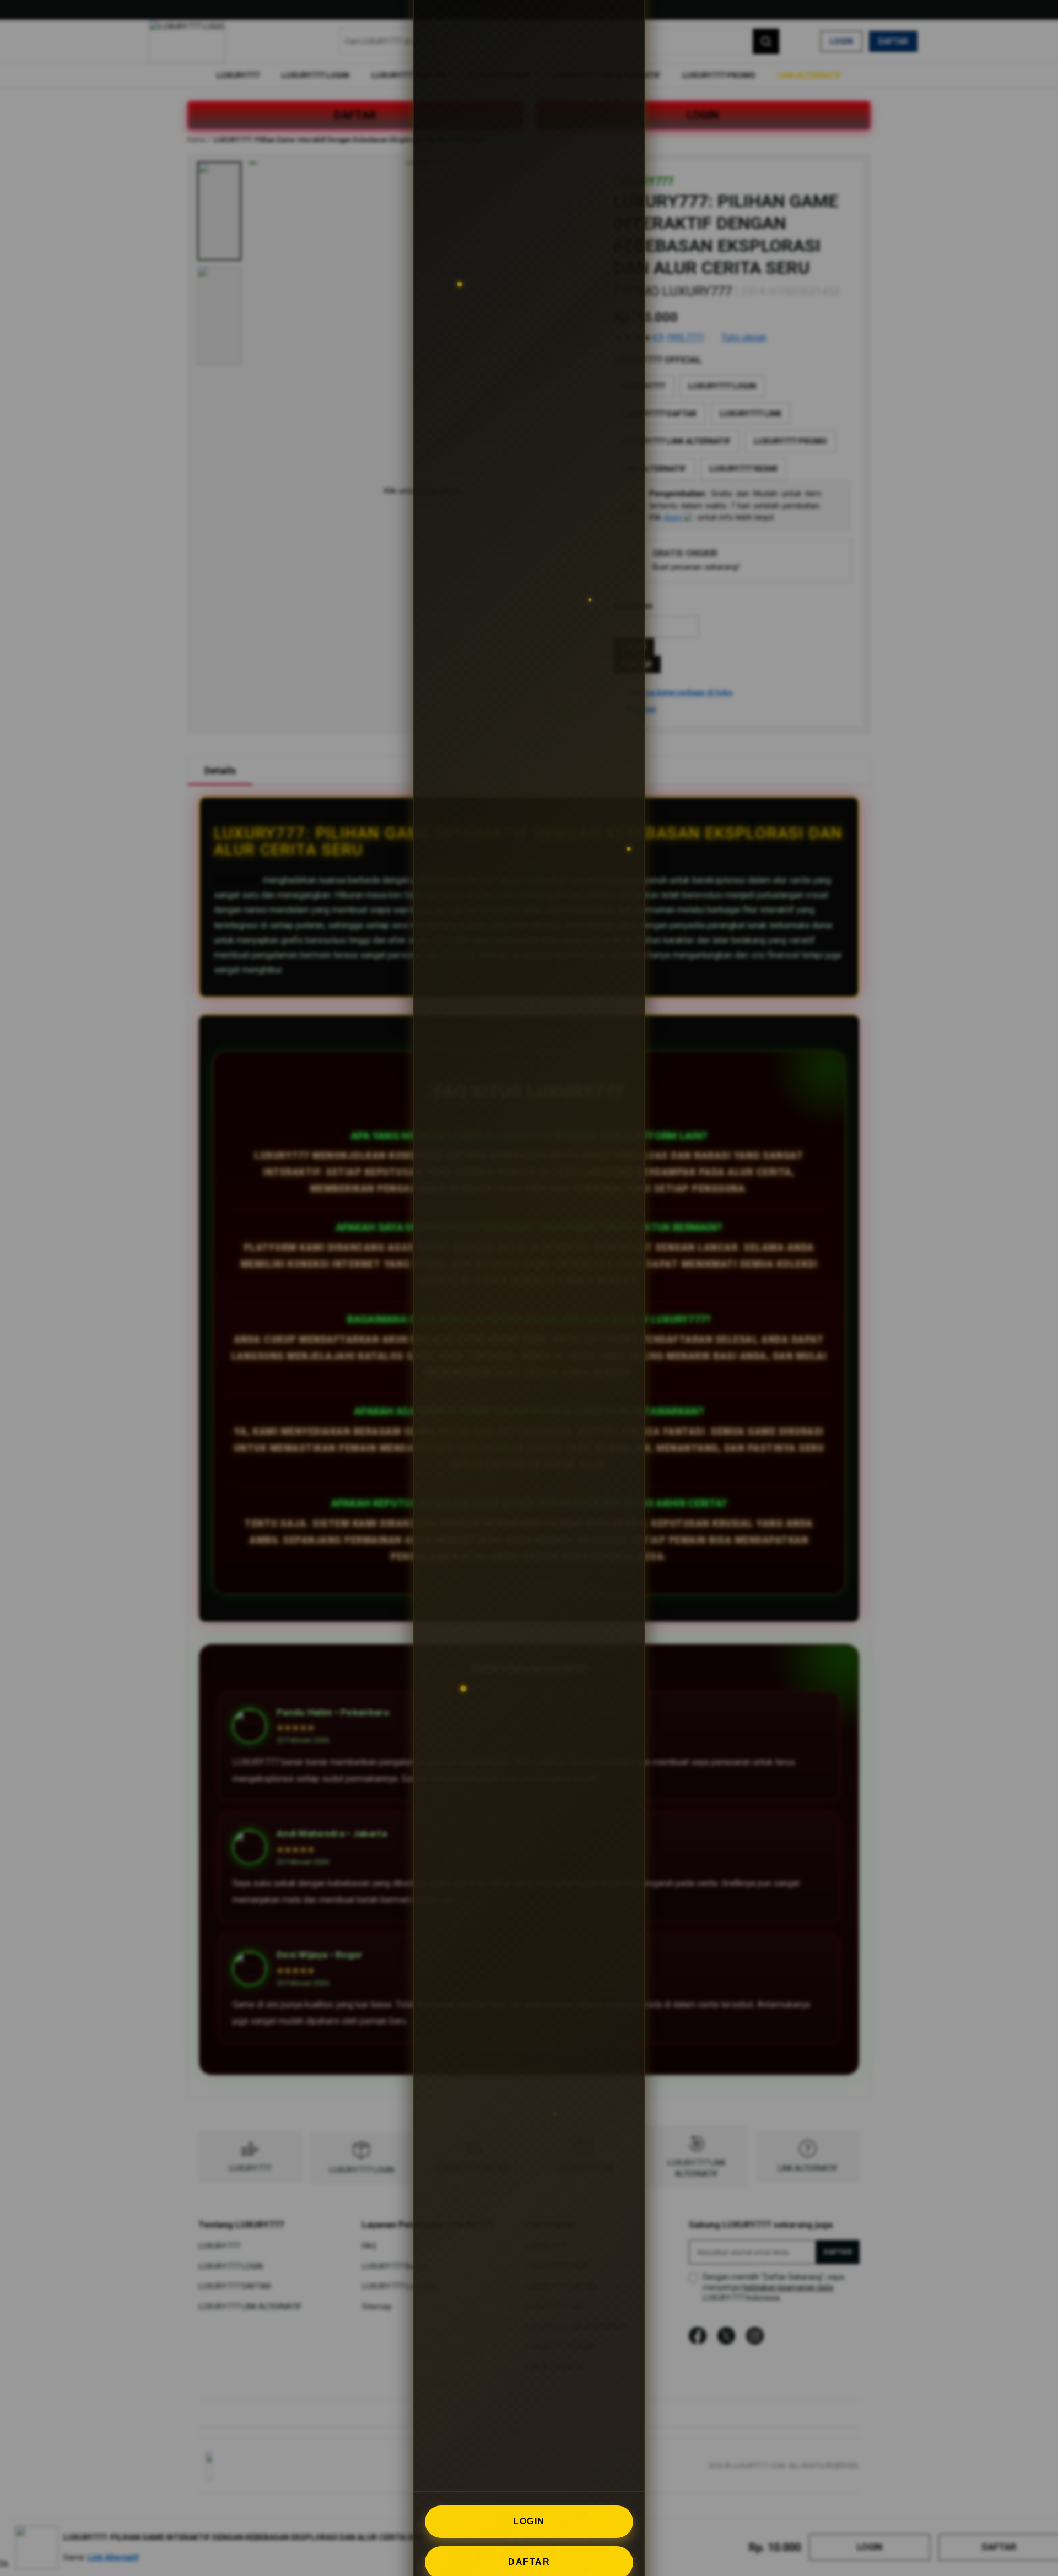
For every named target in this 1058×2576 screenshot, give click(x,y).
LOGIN (529, 2521)
